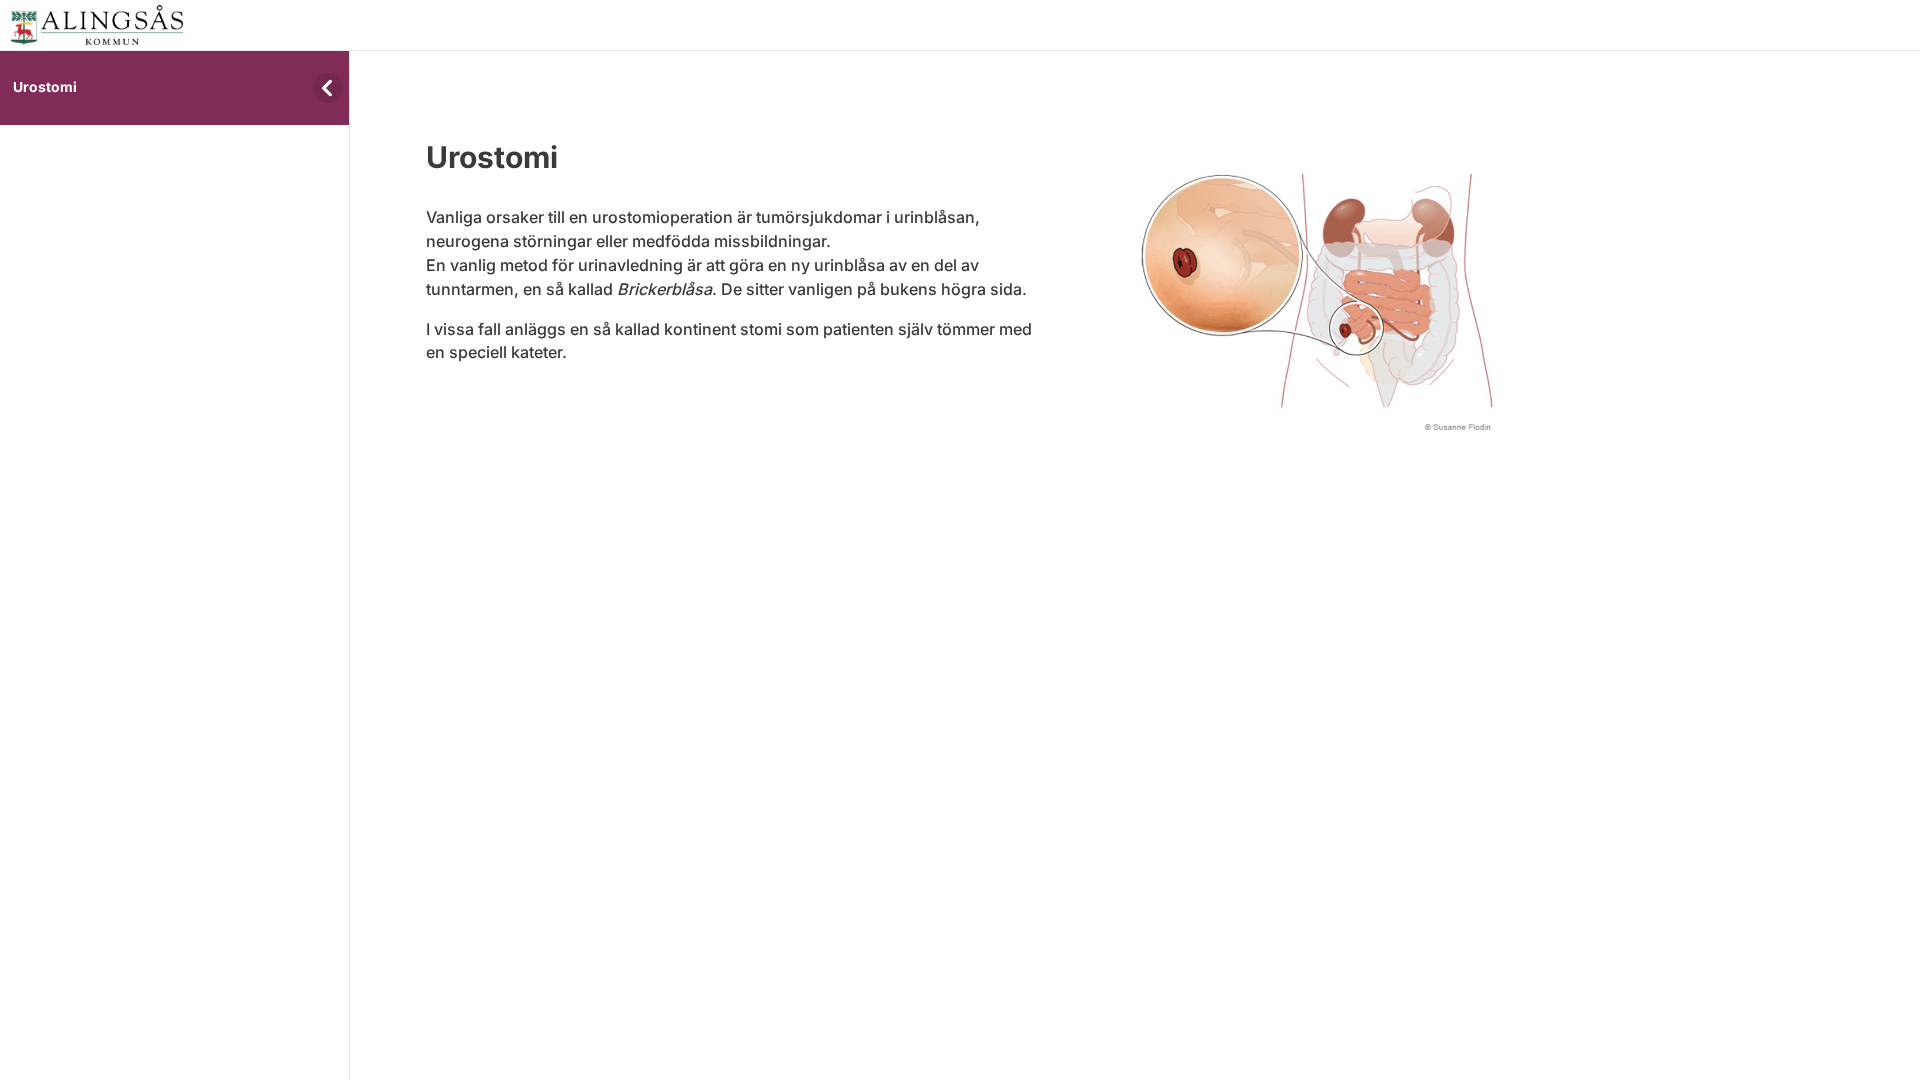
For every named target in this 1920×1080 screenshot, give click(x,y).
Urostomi (45, 87)
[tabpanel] (960, 259)
